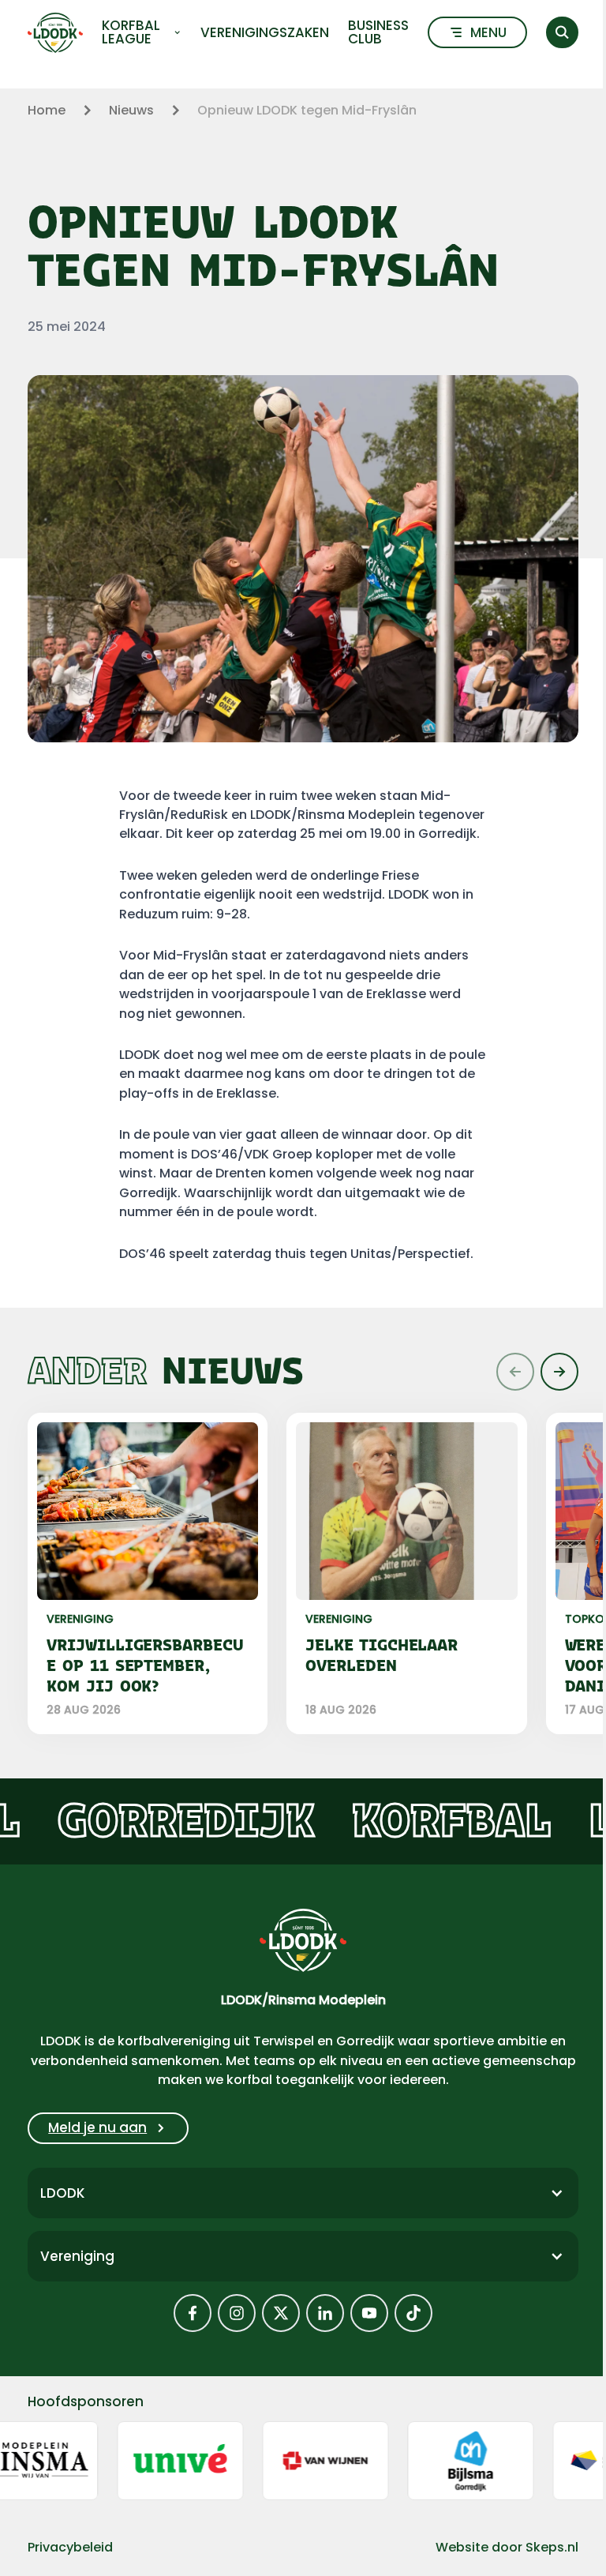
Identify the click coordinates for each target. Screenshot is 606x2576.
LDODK (62, 2193)
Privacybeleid (70, 2547)
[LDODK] (55, 33)
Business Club (378, 32)
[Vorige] (515, 1372)
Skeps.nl (552, 2547)
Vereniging (77, 2256)
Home (47, 110)
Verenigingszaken (265, 33)
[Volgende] (559, 1372)
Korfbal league (131, 32)
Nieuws (131, 110)
